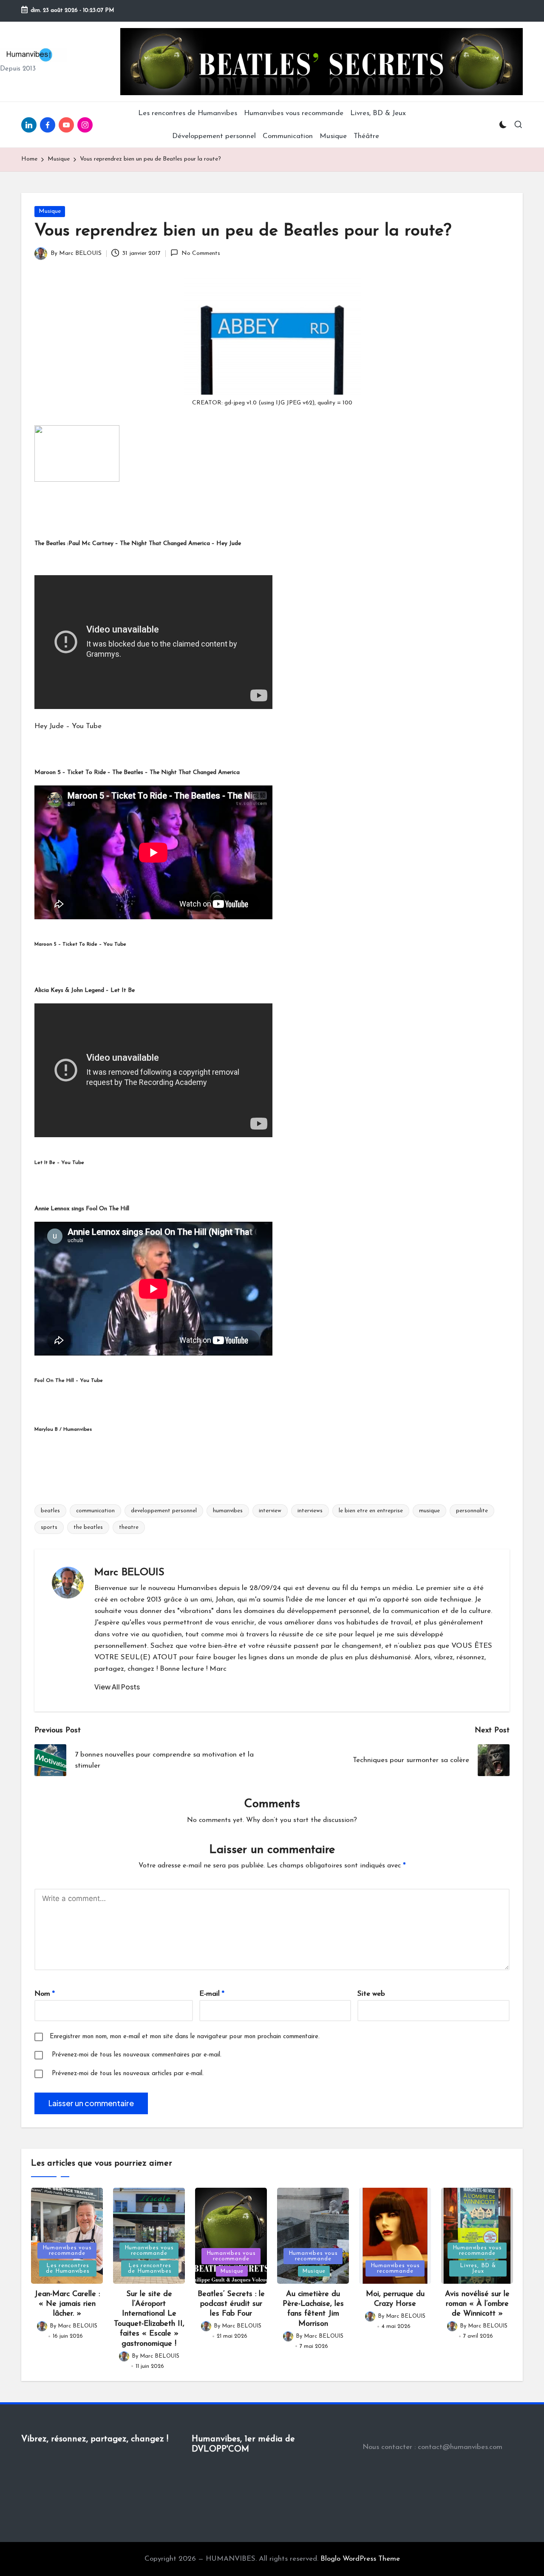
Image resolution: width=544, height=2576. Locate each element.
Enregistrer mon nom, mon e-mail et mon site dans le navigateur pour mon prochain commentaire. (185, 2037)
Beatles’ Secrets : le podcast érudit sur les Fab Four (231, 2304)
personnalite (472, 1511)
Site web (371, 1994)
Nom (45, 1994)
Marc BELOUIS (129, 1573)
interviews (310, 1511)
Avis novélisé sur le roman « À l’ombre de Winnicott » (477, 2304)
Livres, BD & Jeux (478, 2268)
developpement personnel (164, 1511)
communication (95, 1511)
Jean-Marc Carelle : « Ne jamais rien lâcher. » (67, 2304)
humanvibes (228, 1511)
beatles (50, 1511)
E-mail (212, 1994)
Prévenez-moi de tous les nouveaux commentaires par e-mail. (137, 2055)
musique (429, 1511)
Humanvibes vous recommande (67, 2251)
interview (270, 1511)
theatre (129, 1527)
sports (49, 1527)
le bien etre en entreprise (371, 1511)
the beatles (88, 1527)
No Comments (201, 253)
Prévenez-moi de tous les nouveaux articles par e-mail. (128, 2074)
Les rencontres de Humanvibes (68, 2268)
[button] (117, 1687)
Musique (50, 211)
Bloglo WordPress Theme (360, 2559)
